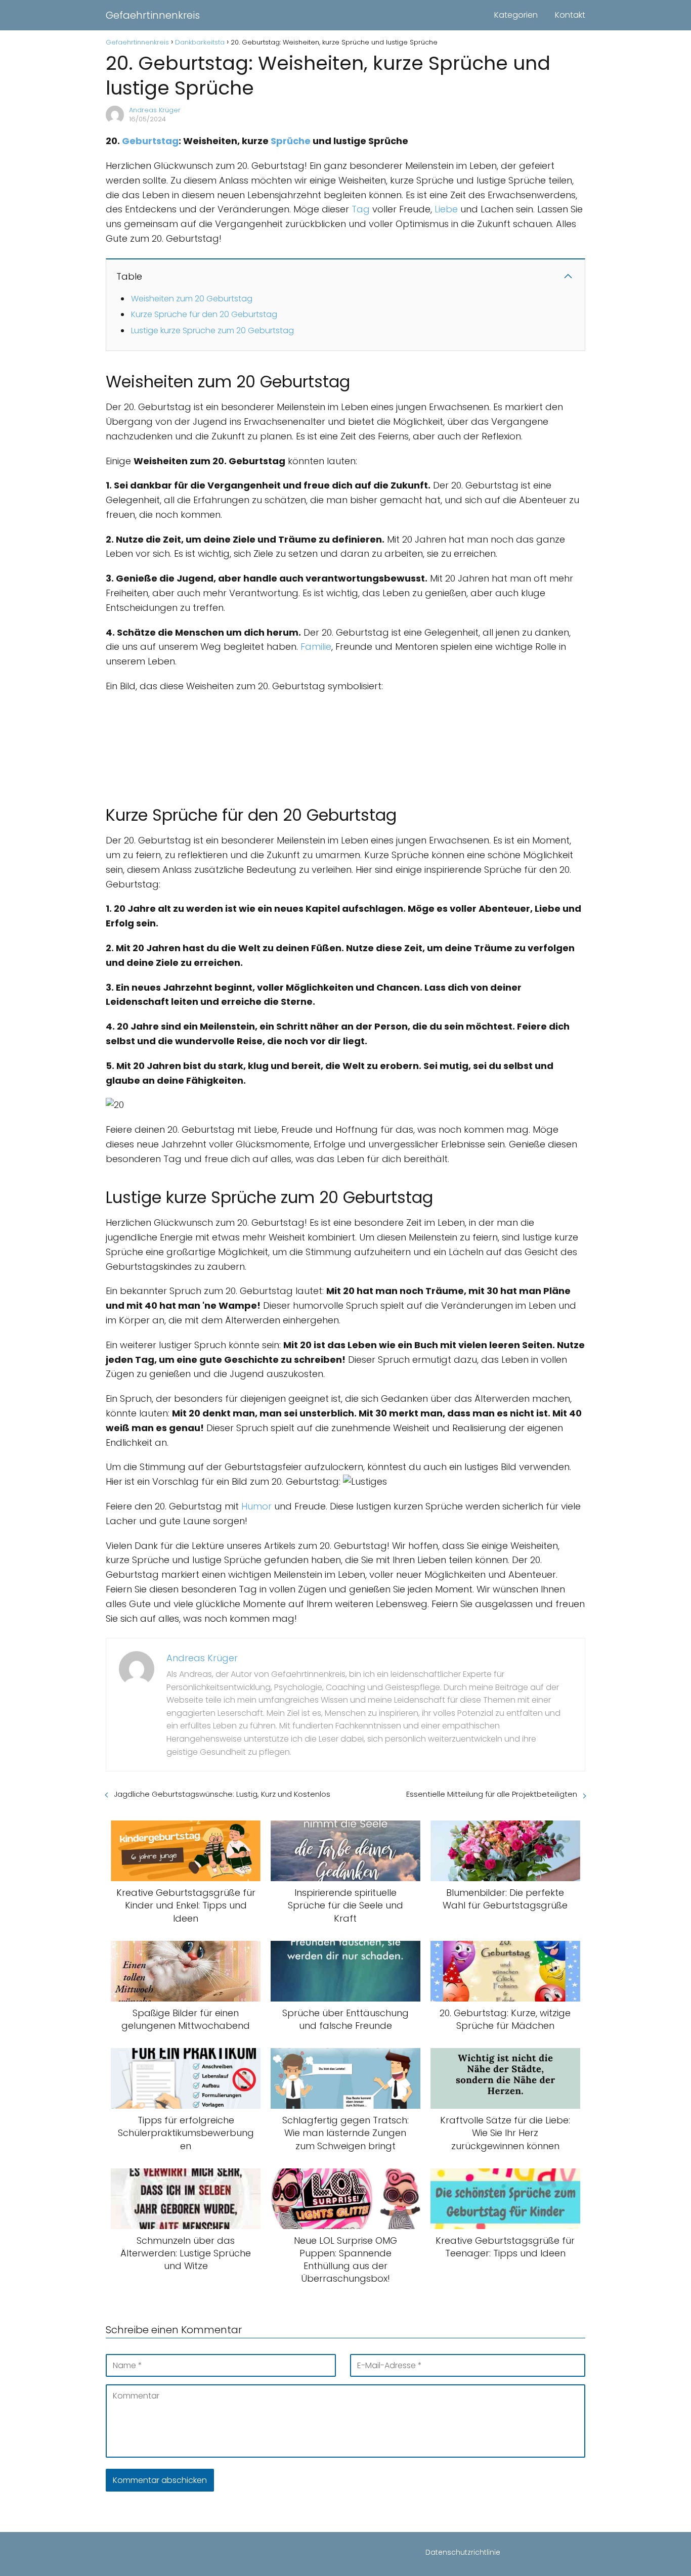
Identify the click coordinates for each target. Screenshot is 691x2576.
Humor (256, 1506)
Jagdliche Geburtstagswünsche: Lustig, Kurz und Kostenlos (222, 1794)
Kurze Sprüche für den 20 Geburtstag (204, 314)
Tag (361, 209)
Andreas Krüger (155, 110)
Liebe (446, 209)
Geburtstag (150, 141)
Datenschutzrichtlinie (463, 2552)
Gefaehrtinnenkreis (153, 15)
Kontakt (570, 15)
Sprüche (291, 141)
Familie (316, 647)
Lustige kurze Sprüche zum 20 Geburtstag (212, 330)
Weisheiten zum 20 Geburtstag (192, 299)
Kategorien (516, 15)
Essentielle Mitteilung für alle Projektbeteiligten (492, 1794)
